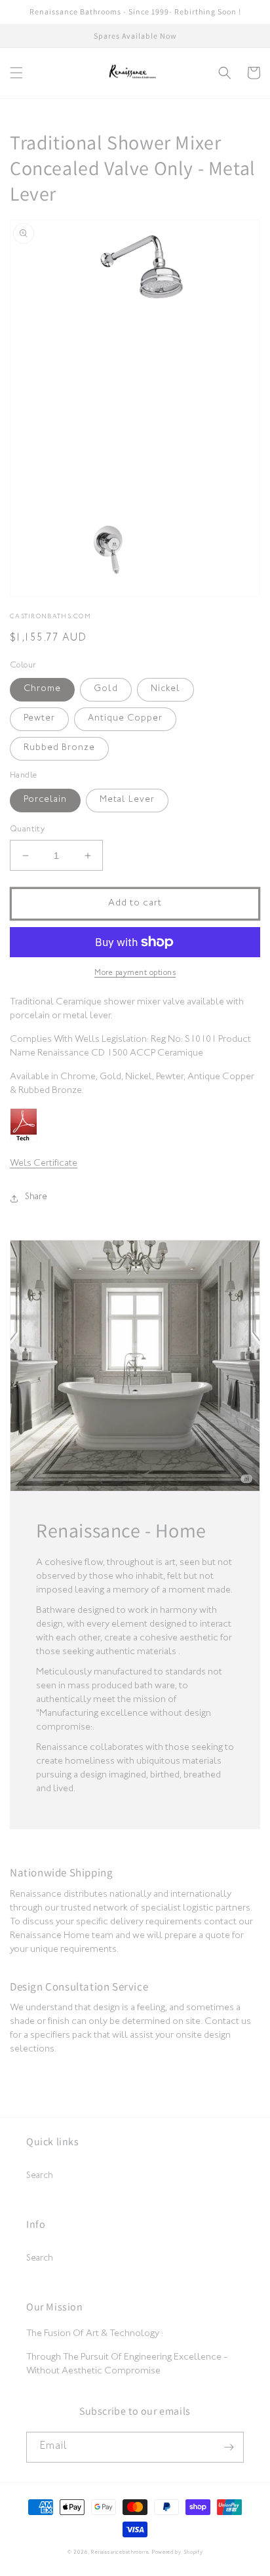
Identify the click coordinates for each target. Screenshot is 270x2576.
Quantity (27, 830)
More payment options (135, 974)
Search (40, 2177)
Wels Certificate (44, 1164)
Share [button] (36, 1198)
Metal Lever (127, 801)
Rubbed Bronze (59, 749)
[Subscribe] (229, 2447)
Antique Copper (125, 719)
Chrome (42, 690)
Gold (106, 690)
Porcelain (45, 801)
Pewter (39, 719)
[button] (16, 73)
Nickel (165, 690)
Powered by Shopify (178, 2553)
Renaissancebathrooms (121, 2553)
